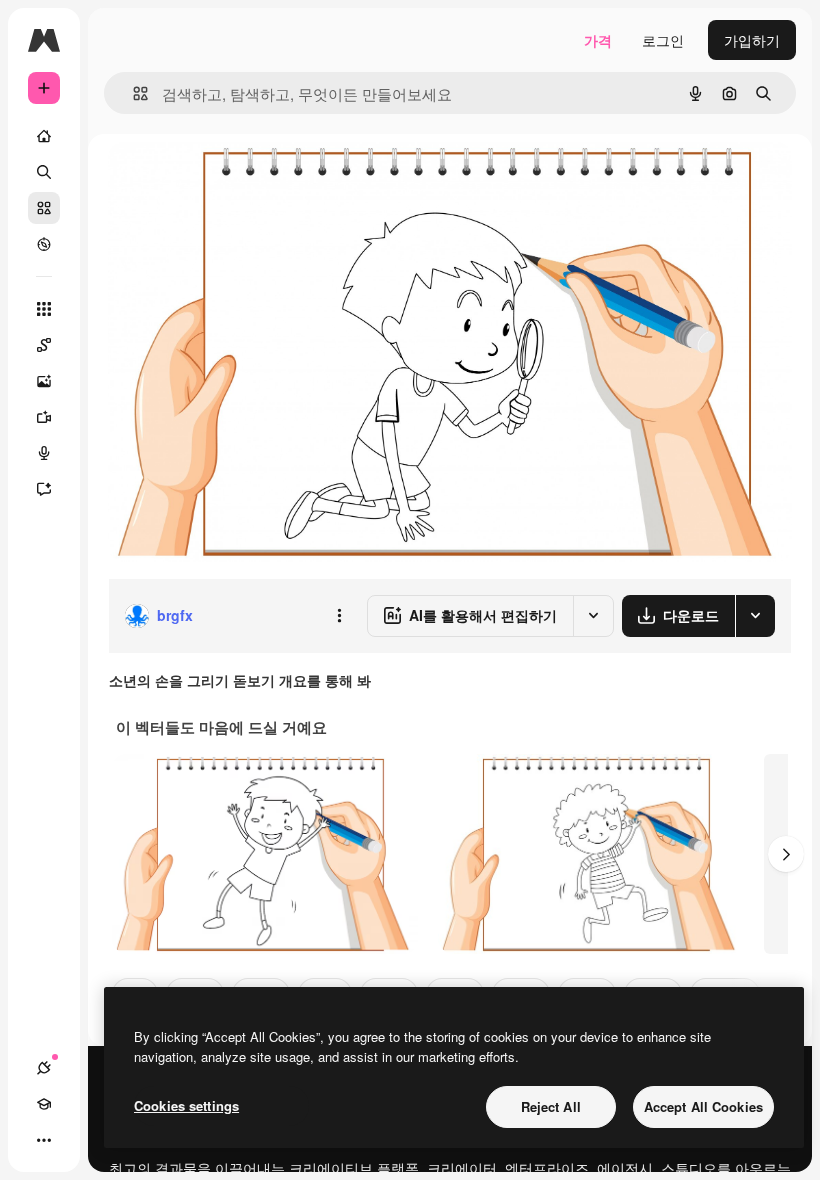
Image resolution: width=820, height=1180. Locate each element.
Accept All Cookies (703, 1106)
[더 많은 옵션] (339, 616)
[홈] (44, 136)
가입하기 (752, 40)
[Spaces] (44, 345)
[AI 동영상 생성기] (44, 417)
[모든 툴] (44, 309)
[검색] (44, 172)
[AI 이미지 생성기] (44, 381)
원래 (223, 179)
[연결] (44, 1068)
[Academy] (44, 1104)
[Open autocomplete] (132, 93)
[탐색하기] (44, 244)
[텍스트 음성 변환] (44, 453)
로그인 (663, 40)
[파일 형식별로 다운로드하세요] (755, 616)
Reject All (551, 1106)
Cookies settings (186, 1105)
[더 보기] (44, 1140)
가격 (598, 40)
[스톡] (44, 208)
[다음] (786, 854)
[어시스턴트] (44, 489)
